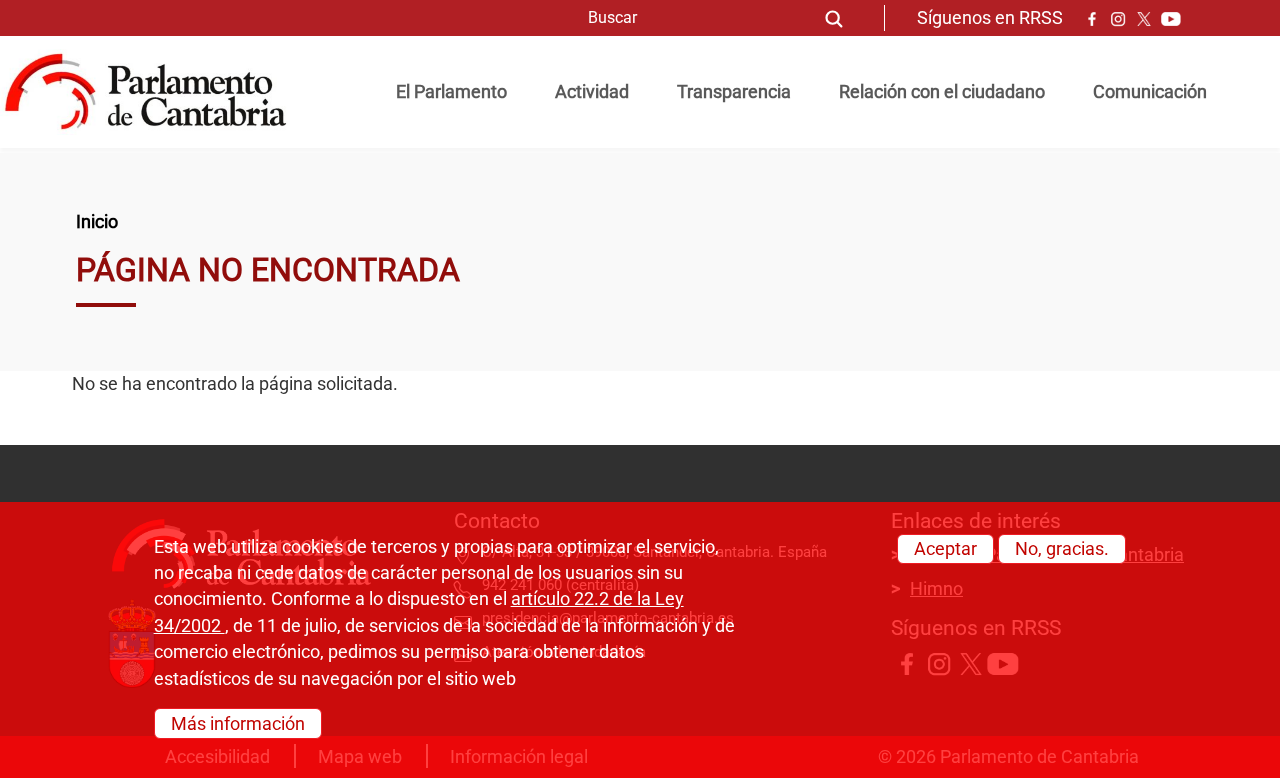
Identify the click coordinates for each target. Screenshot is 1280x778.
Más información (238, 723)
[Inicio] (153, 92)
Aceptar (945, 549)
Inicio (97, 222)
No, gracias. (1062, 549)
